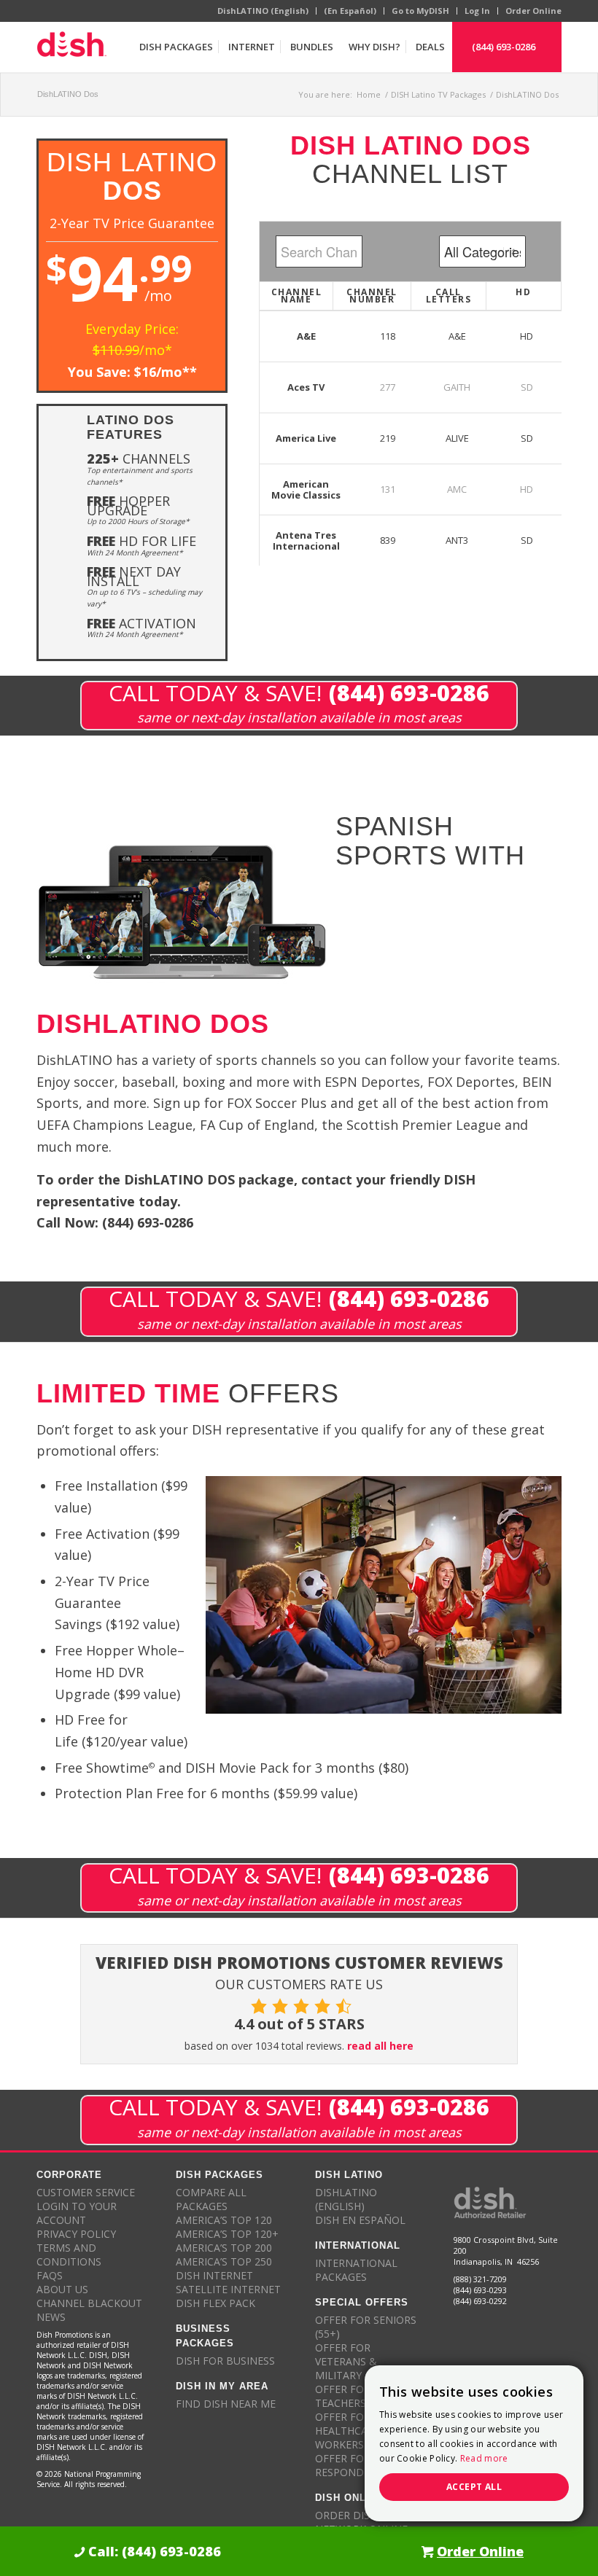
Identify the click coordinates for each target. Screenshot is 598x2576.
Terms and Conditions (69, 2255)
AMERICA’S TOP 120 (224, 2220)
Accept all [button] (474, 2487)
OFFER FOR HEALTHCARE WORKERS (347, 2431)
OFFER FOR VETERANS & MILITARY (346, 2361)
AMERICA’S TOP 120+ (227, 2234)
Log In (477, 11)
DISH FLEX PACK (215, 2303)
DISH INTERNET (214, 2275)
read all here (380, 2046)
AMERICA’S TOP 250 (224, 2261)
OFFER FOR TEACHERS (343, 2396)
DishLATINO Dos (68, 94)
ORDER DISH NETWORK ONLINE (361, 2522)
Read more (484, 2458)
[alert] (474, 2443)
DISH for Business (225, 2361)
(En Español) (350, 11)
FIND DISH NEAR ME (226, 2404)
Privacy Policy (76, 2234)
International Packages (356, 2270)
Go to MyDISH (420, 11)
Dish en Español (360, 2220)
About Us (62, 2289)
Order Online (533, 11)
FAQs (50, 2275)
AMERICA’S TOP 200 (224, 2248)
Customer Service (86, 2192)
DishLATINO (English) (263, 11)
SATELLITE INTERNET (228, 2289)
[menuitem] (176, 47)
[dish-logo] (71, 47)
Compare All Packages (211, 2199)
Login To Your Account (77, 2213)
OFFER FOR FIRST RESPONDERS (358, 2465)
